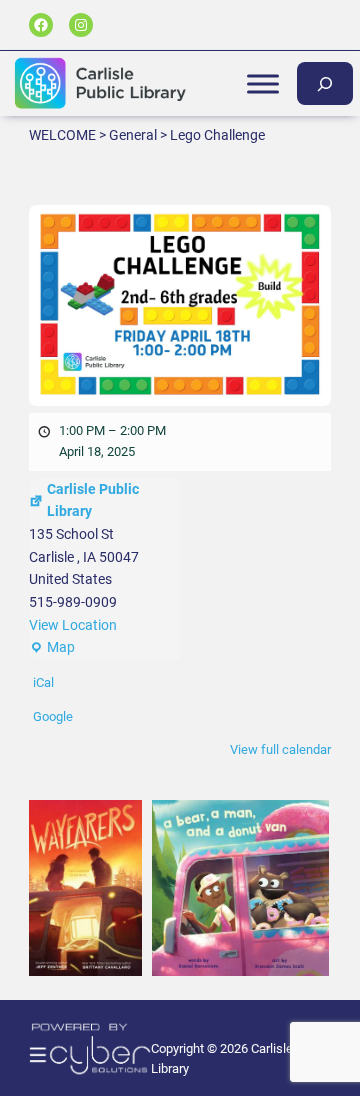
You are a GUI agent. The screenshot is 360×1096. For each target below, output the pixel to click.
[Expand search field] (325, 83)
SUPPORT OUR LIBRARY (262, 548)
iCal (43, 682)
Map (52, 649)
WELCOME (263, 233)
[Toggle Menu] (263, 83)
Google (53, 716)
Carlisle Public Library (93, 500)
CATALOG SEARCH (262, 278)
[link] (77, 888)
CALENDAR (262, 503)
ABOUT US (262, 323)
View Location (73, 625)
